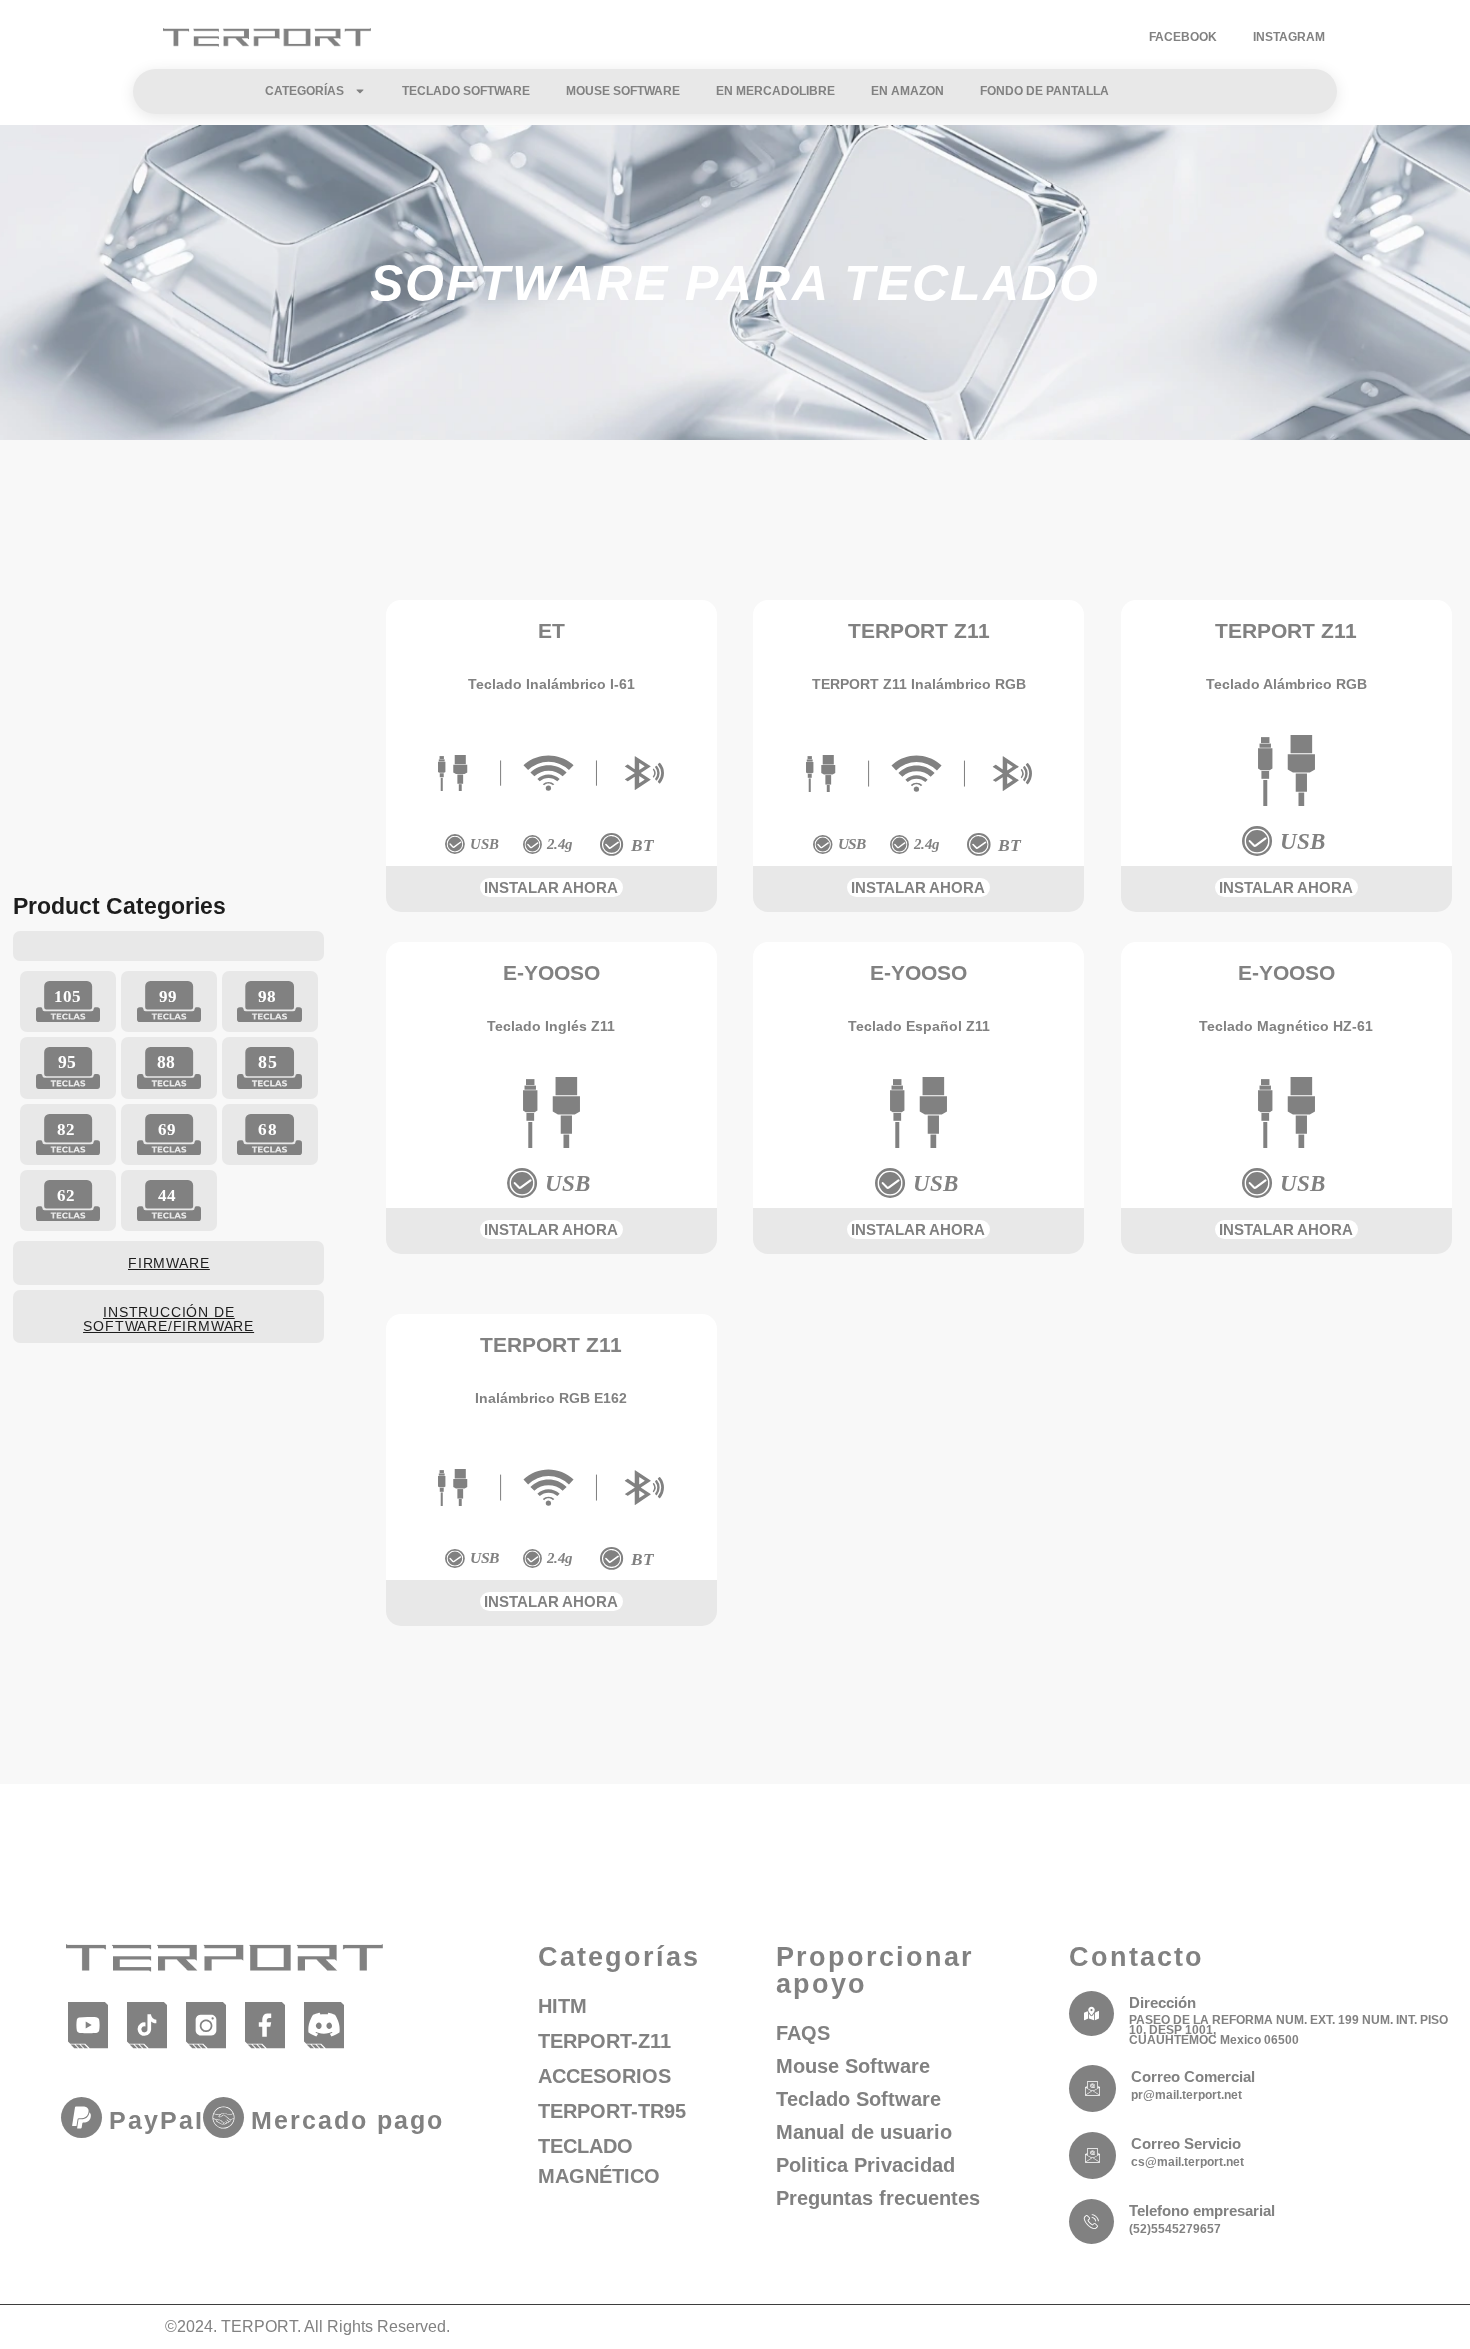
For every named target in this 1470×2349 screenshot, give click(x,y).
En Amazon (907, 91)
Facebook (1183, 37)
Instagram (1289, 37)
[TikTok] (147, 2024)
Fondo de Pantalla (1044, 91)
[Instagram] (206, 2024)
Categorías (304, 91)
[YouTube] (88, 2024)
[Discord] (324, 2024)
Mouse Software (623, 91)
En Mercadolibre (775, 91)
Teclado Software (466, 91)
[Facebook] (265, 2024)
